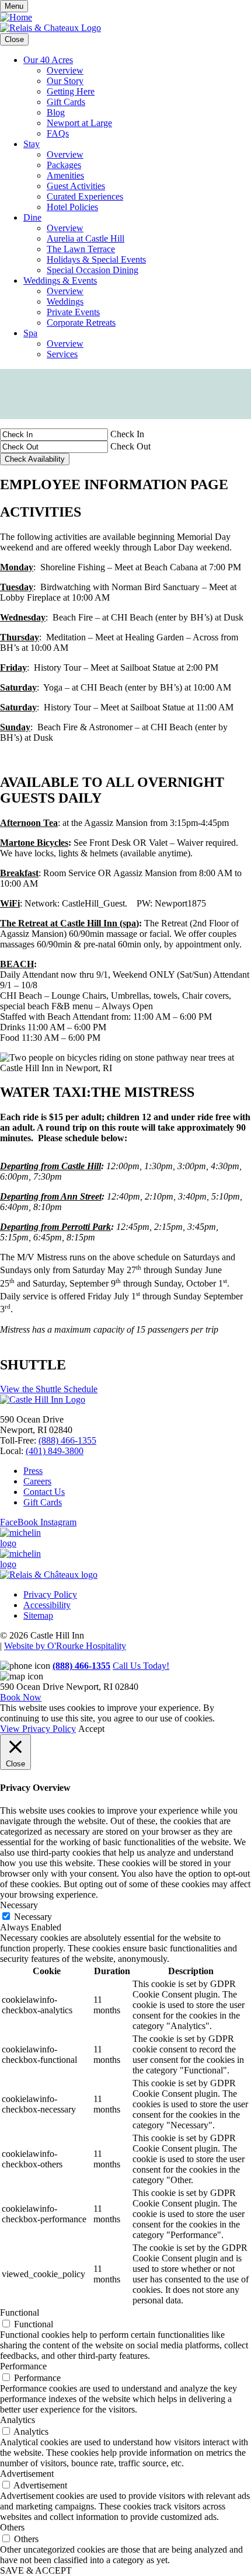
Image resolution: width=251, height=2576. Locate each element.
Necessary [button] (19, 1905)
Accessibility (47, 1605)
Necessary (33, 1917)
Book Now (21, 1697)
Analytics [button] (18, 2420)
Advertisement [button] (27, 2474)
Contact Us (44, 1492)
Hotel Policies (72, 207)
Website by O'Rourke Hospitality (65, 1646)
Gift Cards (66, 102)
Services (62, 354)
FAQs (58, 133)
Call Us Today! (141, 1666)
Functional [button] (20, 2312)
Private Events (73, 312)
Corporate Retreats (81, 323)
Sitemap (38, 1615)
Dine (32, 217)
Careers (37, 1481)
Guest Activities (76, 186)
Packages (64, 165)
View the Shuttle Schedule (49, 1389)
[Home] (16, 17)
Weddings (65, 301)
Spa (30, 333)
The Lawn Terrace (81, 249)
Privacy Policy (50, 1594)
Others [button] (12, 2527)
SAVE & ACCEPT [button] (36, 2570)
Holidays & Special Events (96, 259)
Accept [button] (91, 1729)
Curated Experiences (85, 196)
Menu (14, 6)
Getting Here (71, 91)
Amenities (65, 175)
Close (14, 39)
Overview (65, 70)
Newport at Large (79, 123)
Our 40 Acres (48, 60)
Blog (56, 112)
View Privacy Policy (38, 1729)
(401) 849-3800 (55, 1451)
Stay (32, 144)
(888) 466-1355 (67, 1440)
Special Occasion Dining (93, 270)
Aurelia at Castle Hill (86, 238)
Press (33, 1471)
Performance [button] (23, 2366)
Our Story (65, 81)
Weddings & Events (60, 280)
